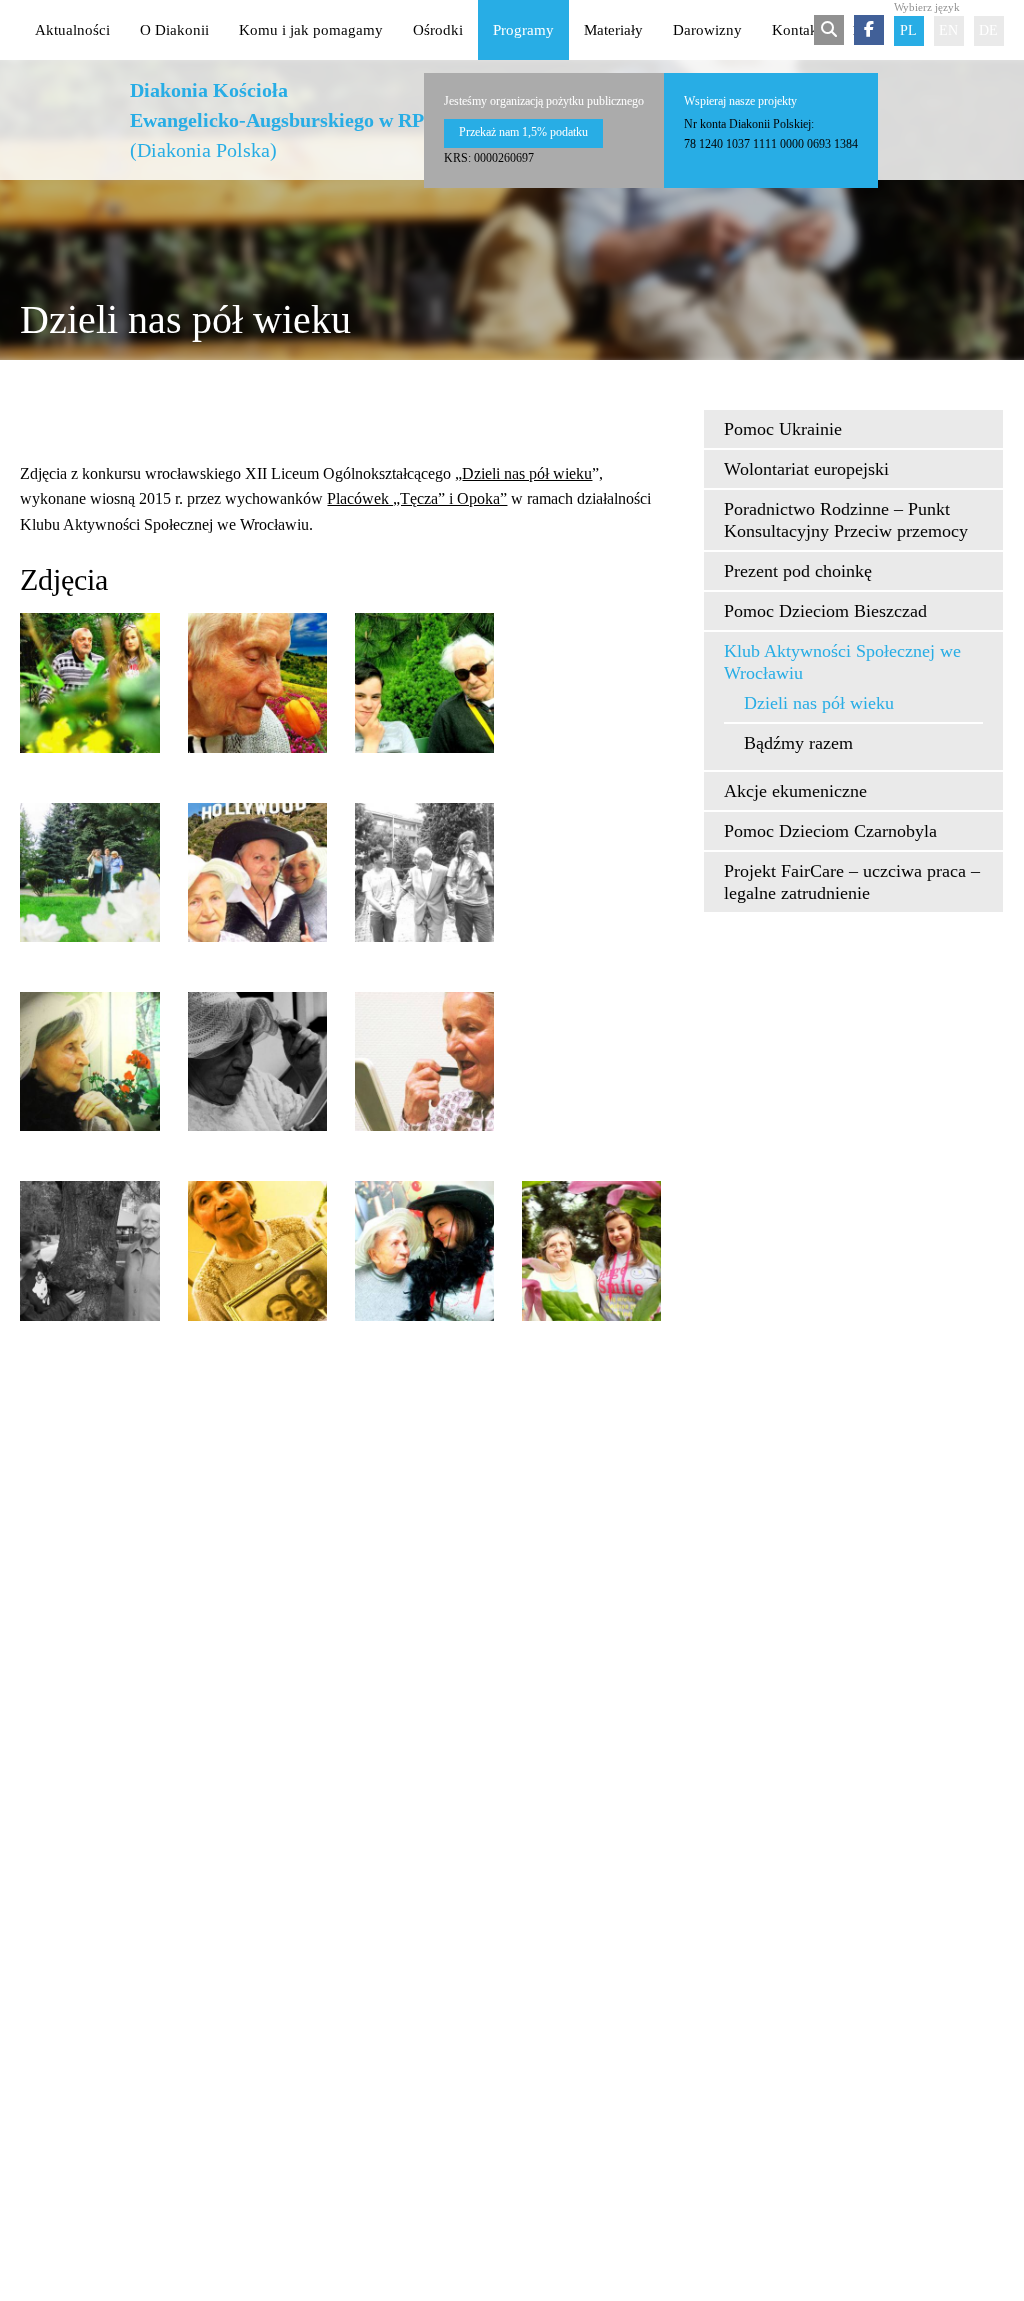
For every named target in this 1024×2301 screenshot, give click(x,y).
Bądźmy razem (798, 743)
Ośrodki (438, 30)
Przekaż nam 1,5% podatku (523, 132)
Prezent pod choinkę (798, 571)
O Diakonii (174, 30)
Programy (523, 30)
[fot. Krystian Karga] (424, 1061)
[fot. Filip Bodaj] (257, 872)
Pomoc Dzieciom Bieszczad (825, 611)
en (948, 30)
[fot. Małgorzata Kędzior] (89, 1061)
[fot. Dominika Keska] (424, 682)
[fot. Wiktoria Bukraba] (424, 1250)
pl (908, 30)
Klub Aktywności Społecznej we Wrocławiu (842, 662)
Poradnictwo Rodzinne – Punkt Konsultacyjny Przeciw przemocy (846, 520)
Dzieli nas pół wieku (527, 473)
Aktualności (72, 30)
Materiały (613, 30)
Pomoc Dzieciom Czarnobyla (830, 831)
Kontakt (797, 30)
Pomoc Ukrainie (783, 429)
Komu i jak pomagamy (311, 30)
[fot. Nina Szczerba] (89, 1250)
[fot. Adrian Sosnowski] (89, 682)
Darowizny (707, 30)
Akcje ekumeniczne (795, 791)
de (988, 30)
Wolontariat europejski (806, 469)
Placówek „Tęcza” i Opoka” (417, 498)
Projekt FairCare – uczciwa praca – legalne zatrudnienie (852, 882)
